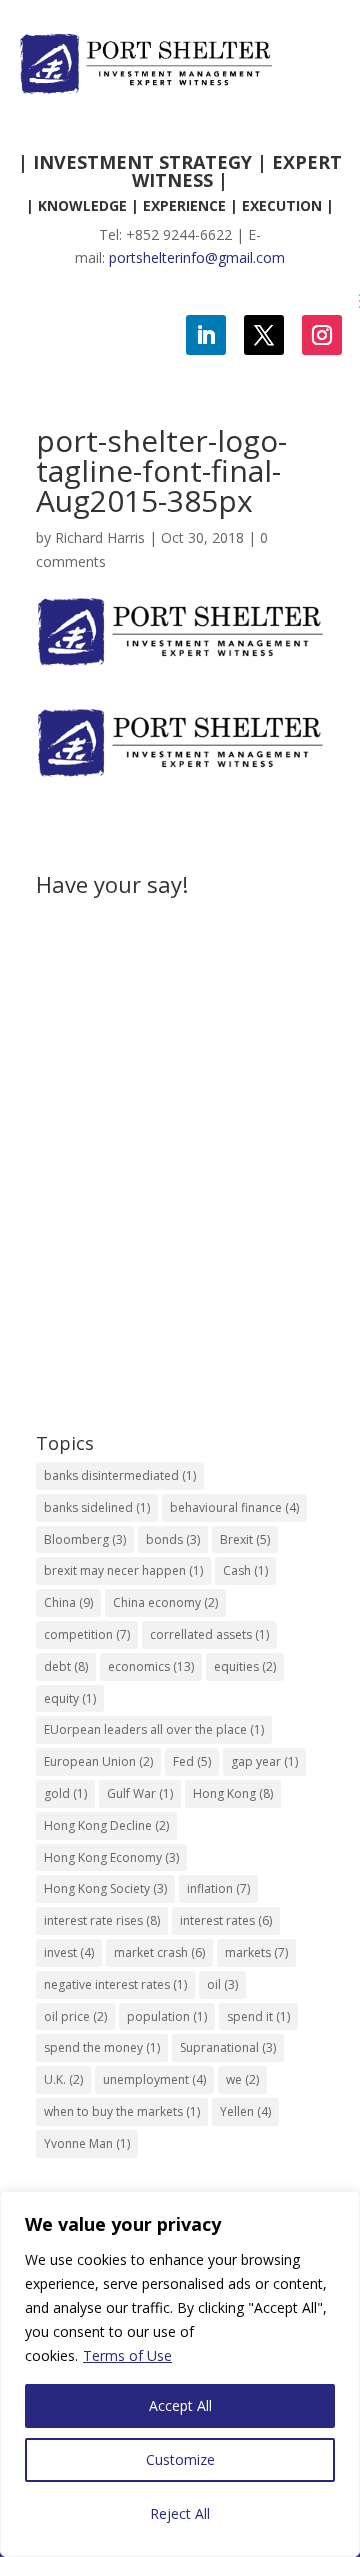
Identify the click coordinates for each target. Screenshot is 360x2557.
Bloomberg (85, 1539)
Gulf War (140, 1793)
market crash (159, 1952)
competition (87, 1634)
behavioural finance (234, 1507)
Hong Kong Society (105, 1888)
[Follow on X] (264, 335)
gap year (264, 1761)
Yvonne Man (87, 2143)
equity (70, 1698)
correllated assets (209, 1634)
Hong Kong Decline (106, 1825)
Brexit (245, 1539)
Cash (245, 1570)
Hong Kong (233, 1793)
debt (66, 1666)
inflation (218, 1888)
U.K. (63, 2079)
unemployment (154, 2079)
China (68, 1602)
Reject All (180, 2513)
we (242, 2079)
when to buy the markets (122, 2111)
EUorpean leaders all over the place (154, 1729)
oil (222, 1984)
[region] (180, 2374)
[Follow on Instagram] (322, 335)
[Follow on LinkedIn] (206, 335)
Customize (180, 2459)
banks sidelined (97, 1507)
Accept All (180, 2405)
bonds (173, 1539)
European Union (98, 1761)
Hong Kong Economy (111, 1857)
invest (69, 1952)
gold (65, 1793)
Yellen (245, 2111)
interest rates (226, 1920)
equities (245, 1666)
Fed (192, 1761)
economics (151, 1666)
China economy (165, 1602)
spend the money (102, 2047)
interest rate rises (102, 1920)
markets (256, 1952)
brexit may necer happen (123, 1570)
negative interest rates (115, 1984)
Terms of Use (127, 2355)
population (167, 2016)
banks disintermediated (120, 1475)
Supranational (228, 2047)
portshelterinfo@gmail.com (197, 257)
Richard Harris (100, 537)
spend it (258, 2016)
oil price (75, 2016)
